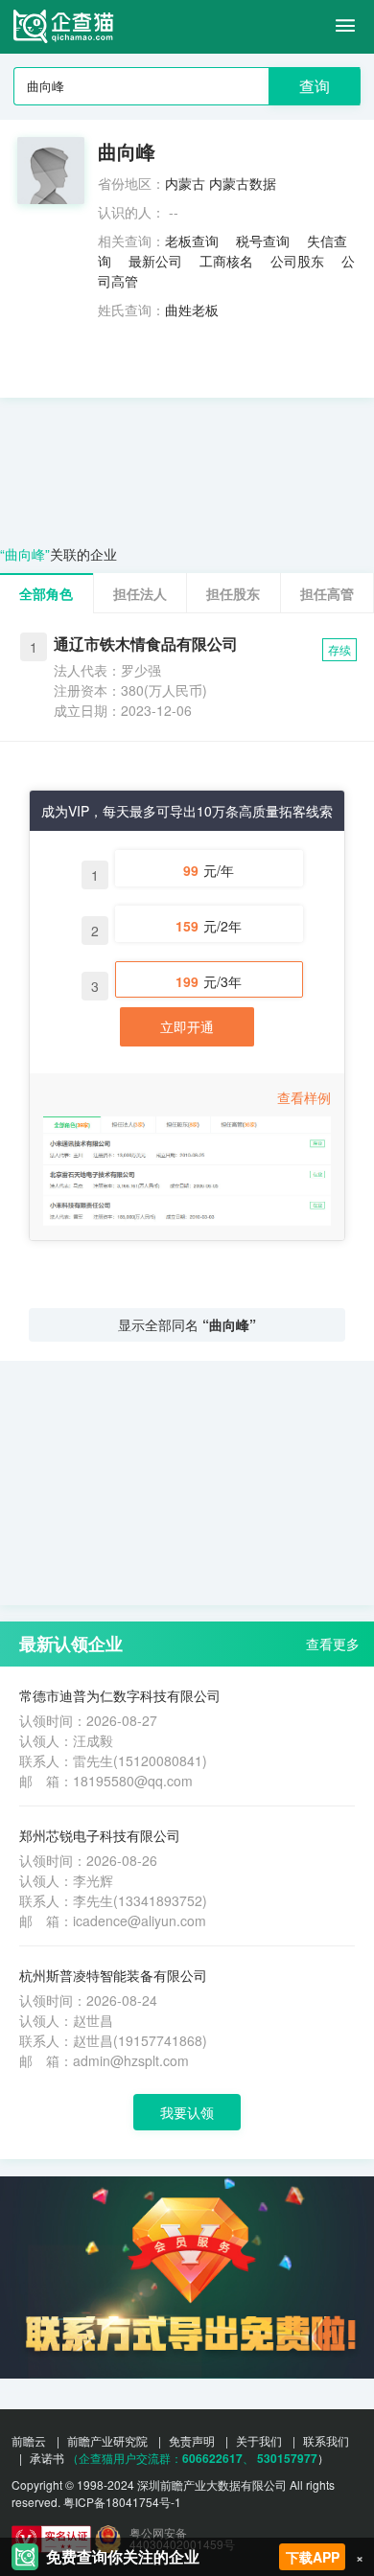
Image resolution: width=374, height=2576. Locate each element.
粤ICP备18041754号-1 (122, 2502)
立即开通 (187, 1026)
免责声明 (192, 2440)
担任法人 (140, 593)
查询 (315, 86)
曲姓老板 (192, 310)
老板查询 (192, 241)
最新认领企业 (71, 1644)
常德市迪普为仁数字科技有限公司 (120, 1695)
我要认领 (187, 2112)
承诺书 (47, 2458)
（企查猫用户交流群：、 (161, 2458)
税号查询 (263, 241)
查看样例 (304, 1097)
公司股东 (297, 261)
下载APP (313, 2557)
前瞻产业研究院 (107, 2440)
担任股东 (233, 593)
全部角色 (46, 593)
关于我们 (259, 2440)
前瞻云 (29, 2440)
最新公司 (155, 261)
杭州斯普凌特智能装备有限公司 (113, 1975)
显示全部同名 (187, 1324)
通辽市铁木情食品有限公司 (146, 644)
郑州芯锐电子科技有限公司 (100, 1835)
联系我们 (326, 2440)
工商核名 (226, 261)
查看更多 (333, 1644)
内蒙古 (185, 183)
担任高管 (327, 593)
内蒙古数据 (243, 183)
